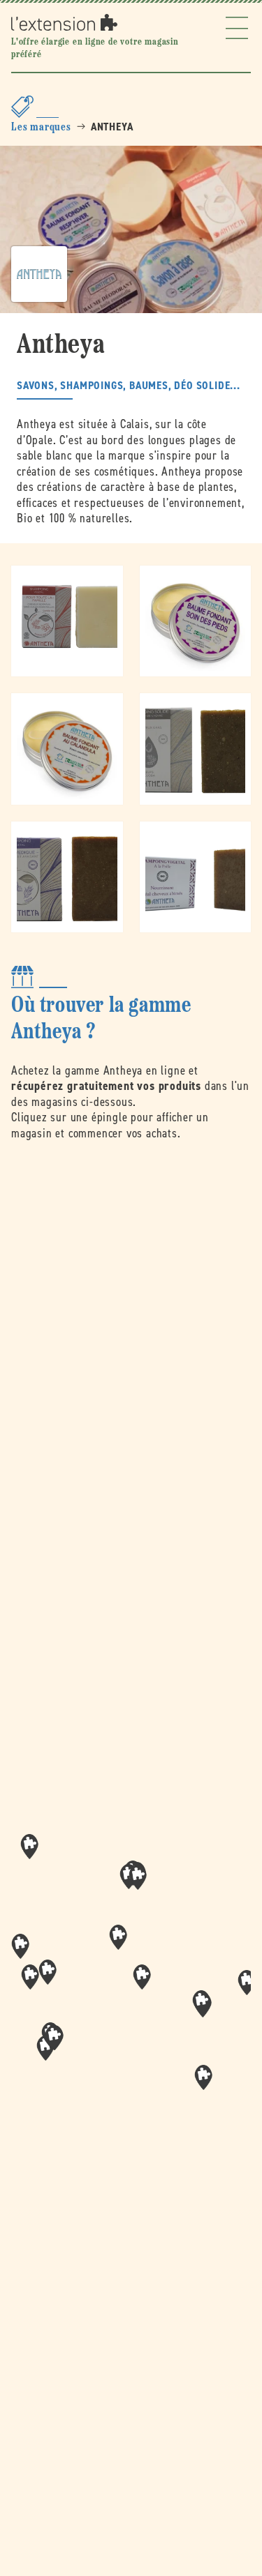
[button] (142, 1977)
